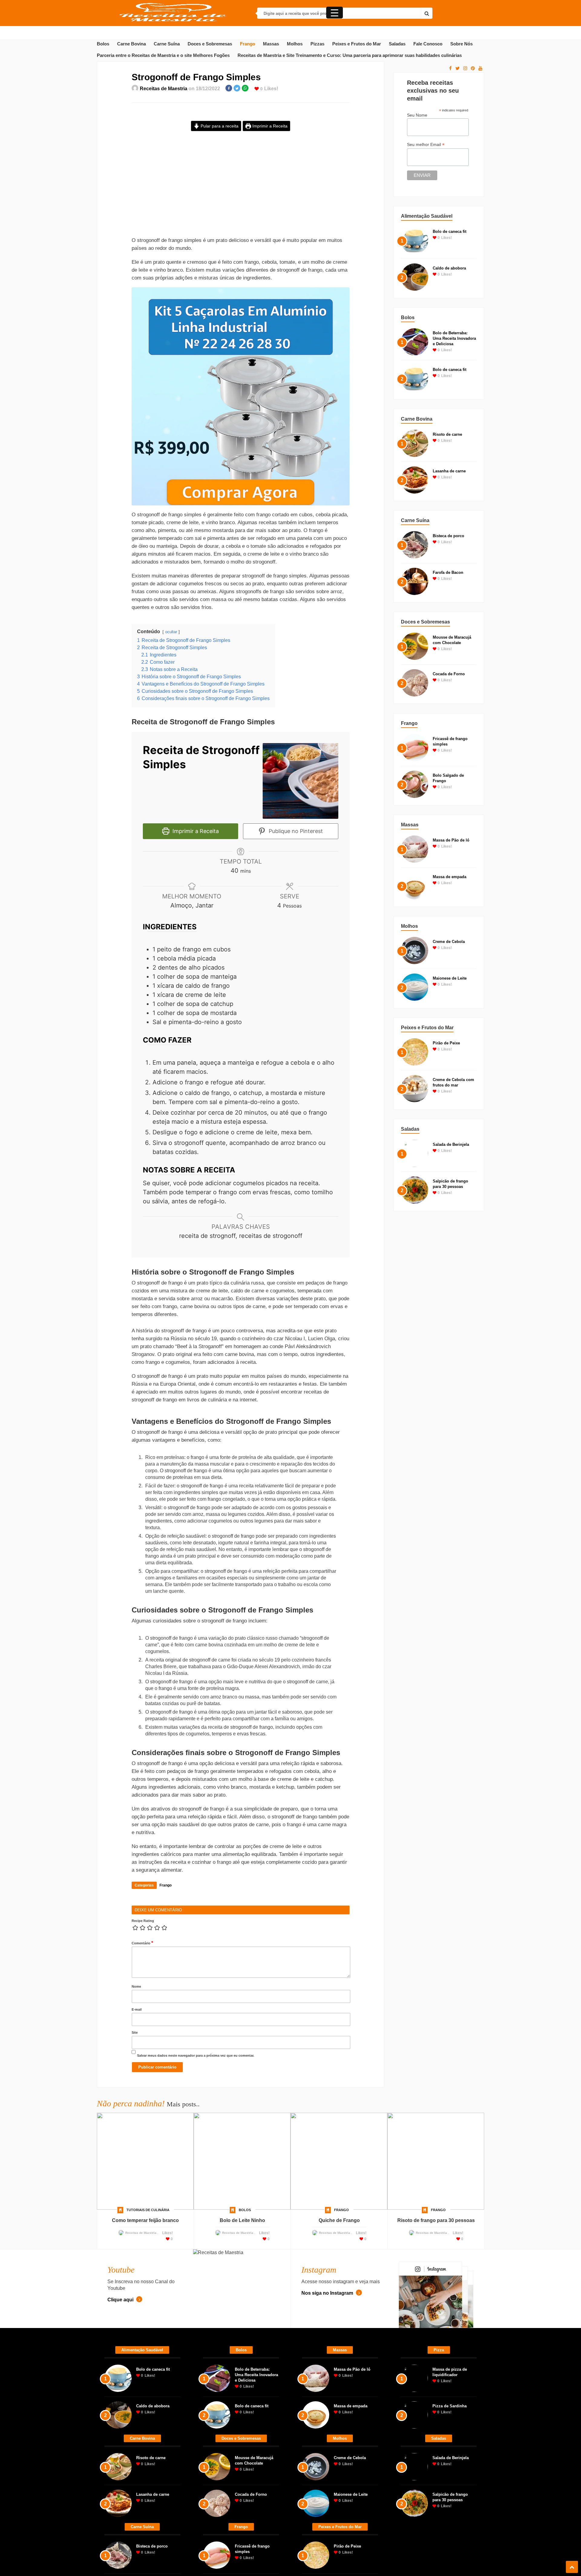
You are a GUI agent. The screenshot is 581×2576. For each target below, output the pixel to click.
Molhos (295, 44)
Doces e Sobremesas (210, 44)
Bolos (103, 44)
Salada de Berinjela (451, 1144)
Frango (248, 44)
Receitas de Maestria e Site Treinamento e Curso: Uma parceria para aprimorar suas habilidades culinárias (350, 55)
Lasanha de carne (449, 471)
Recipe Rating (143, 2095)
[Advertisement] (241, 189)
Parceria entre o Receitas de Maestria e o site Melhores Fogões (163, 55)
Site (135, 2207)
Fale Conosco (428, 44)
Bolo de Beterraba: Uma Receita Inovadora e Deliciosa (454, 338)
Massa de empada (450, 877)
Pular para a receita (219, 126)
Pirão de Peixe (446, 1043)
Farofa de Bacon (448, 572)
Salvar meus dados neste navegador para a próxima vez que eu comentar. (196, 2230)
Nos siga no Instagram (328, 2467)
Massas (271, 44)
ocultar (171, 632)
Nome (136, 2161)
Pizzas (317, 44)
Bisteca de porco (448, 536)
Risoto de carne (447, 434)
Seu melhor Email (426, 145)
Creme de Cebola (449, 942)
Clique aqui (121, 2474)
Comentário (142, 2117)
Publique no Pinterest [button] (295, 831)
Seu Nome (417, 115)
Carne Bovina (131, 44)
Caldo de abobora (449, 268)
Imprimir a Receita (269, 126)
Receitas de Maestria (164, 89)
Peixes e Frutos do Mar (357, 44)
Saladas (397, 44)
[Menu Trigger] (335, 13)
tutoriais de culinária (148, 2384)
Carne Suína (167, 44)
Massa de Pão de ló (451, 840)
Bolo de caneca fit (450, 231)
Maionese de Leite (450, 978)
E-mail (137, 2184)
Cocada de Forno (449, 674)
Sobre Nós (461, 44)
